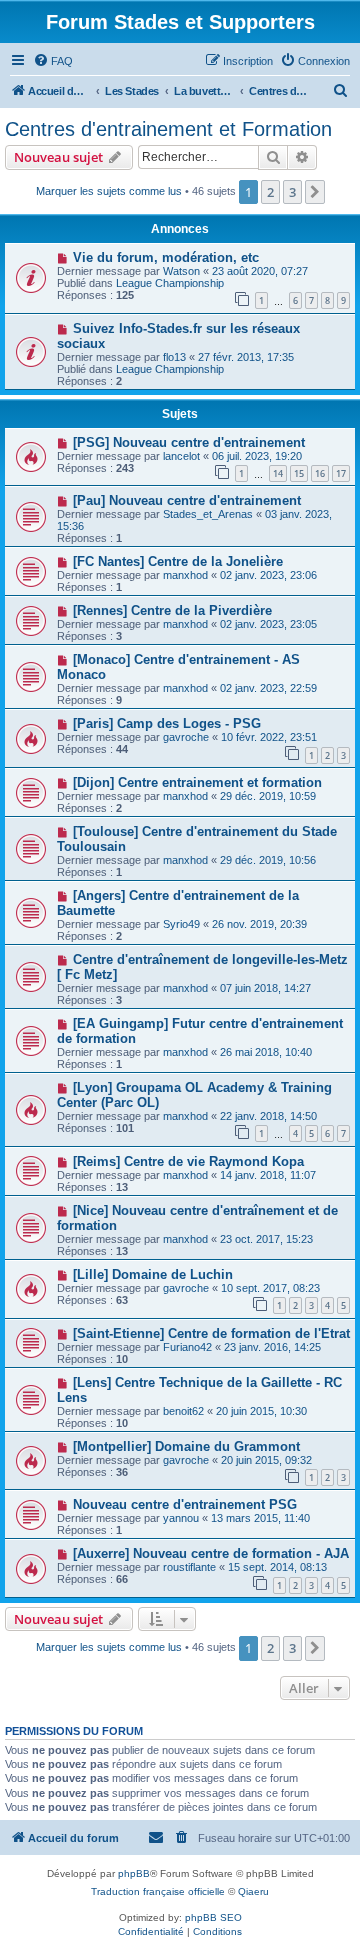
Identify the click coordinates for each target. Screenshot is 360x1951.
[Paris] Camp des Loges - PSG (167, 723)
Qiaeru (253, 1891)
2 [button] (270, 192)
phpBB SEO (213, 1917)
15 (299, 473)
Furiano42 (187, 1347)
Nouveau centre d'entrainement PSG (185, 1504)
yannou (181, 1518)
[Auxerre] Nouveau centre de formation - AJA (211, 1553)
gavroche (186, 737)
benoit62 (183, 1411)
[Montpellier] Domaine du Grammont (186, 1446)
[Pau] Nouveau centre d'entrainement (187, 500)
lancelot (181, 456)
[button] (315, 192)
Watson (181, 271)
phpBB (134, 1873)
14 (278, 473)
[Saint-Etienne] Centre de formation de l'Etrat (211, 1333)
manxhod (185, 575)
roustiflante (189, 1567)
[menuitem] (53, 61)
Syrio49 (181, 924)
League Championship (170, 283)
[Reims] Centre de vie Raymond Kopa (188, 1161)
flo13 (174, 357)
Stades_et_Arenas (208, 514)
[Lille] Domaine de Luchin (153, 1274)
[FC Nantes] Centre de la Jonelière (178, 561)
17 (341, 473)
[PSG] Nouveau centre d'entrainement (189, 442)
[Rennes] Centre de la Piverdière (172, 610)
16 (320, 473)
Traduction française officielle (158, 1891)
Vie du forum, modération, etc (166, 257)
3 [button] (292, 192)
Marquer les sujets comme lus (109, 191)
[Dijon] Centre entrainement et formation (197, 782)
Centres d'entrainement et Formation (168, 129)
